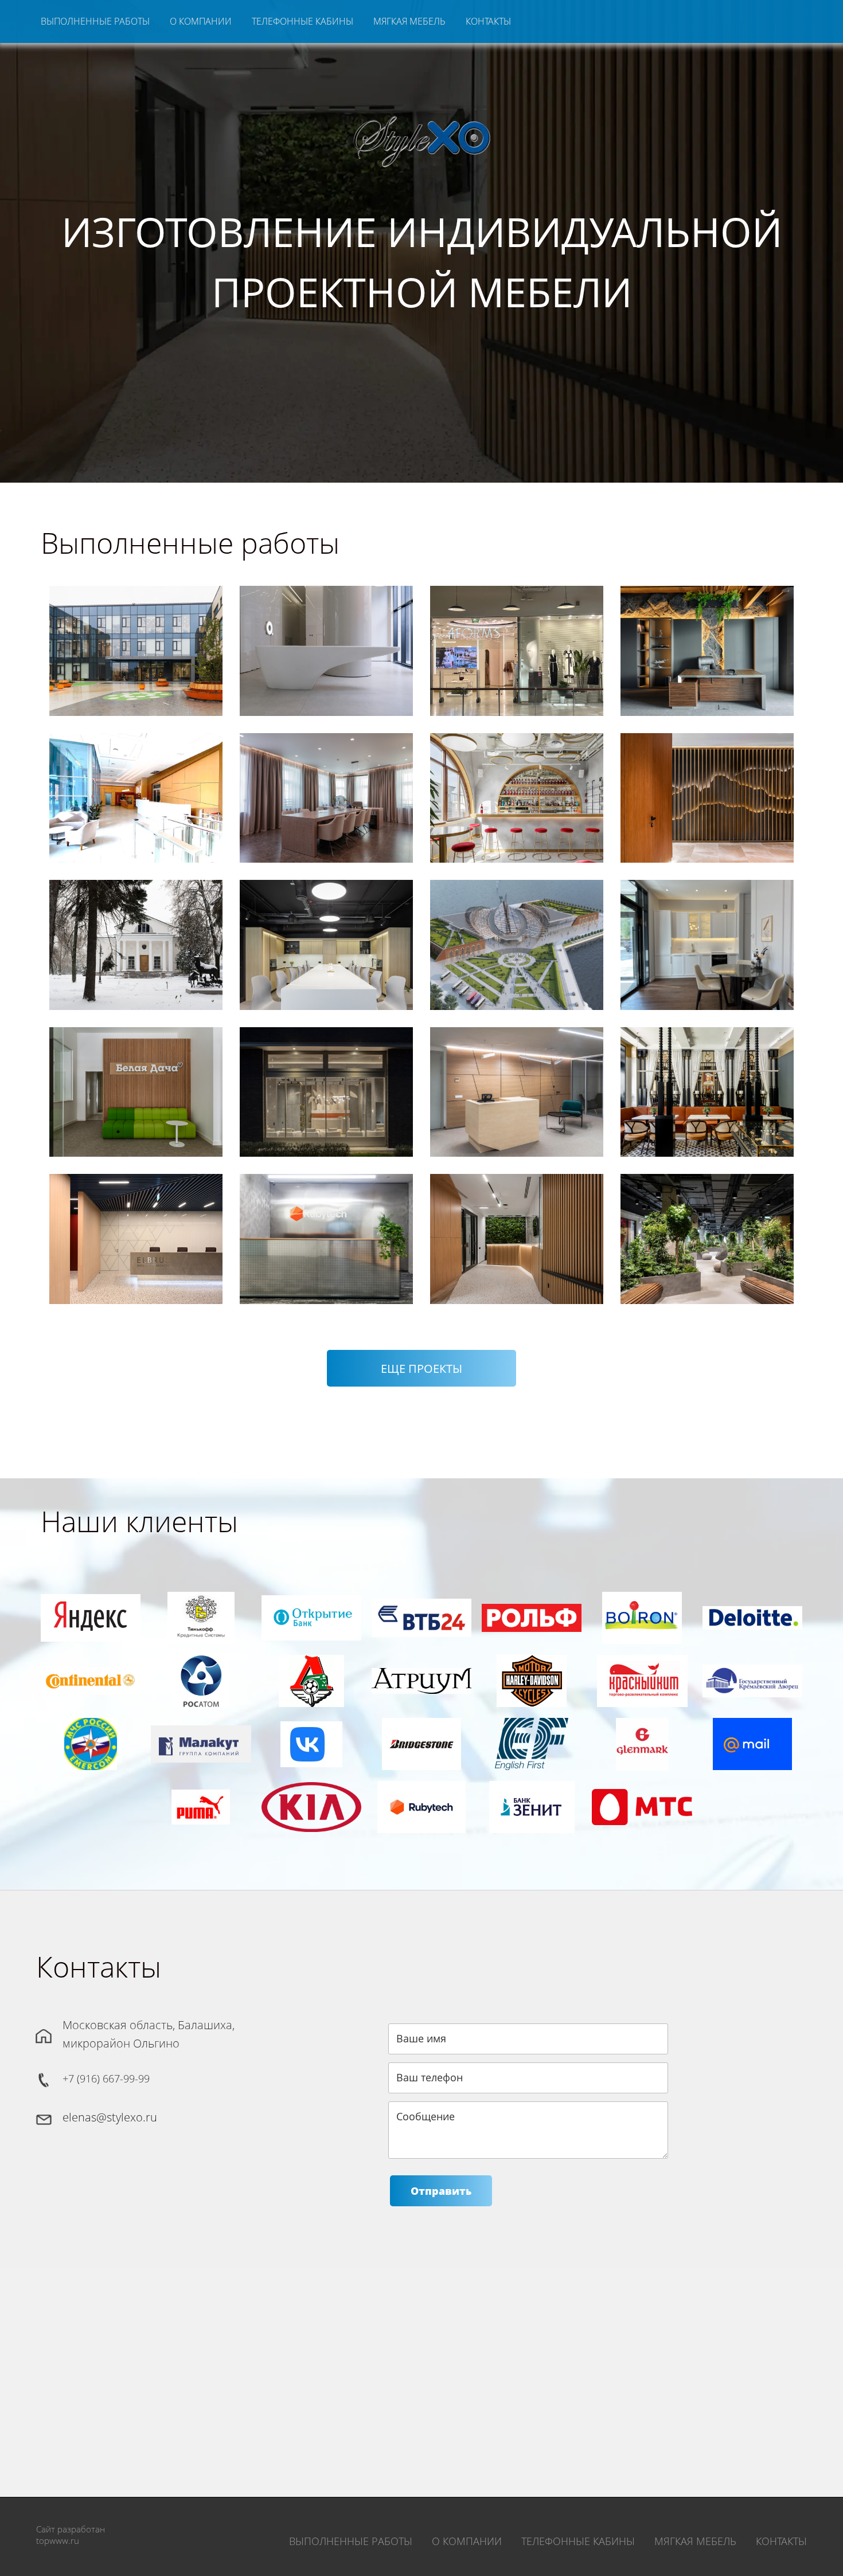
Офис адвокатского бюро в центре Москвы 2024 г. (326, 788)
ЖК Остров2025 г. (326, 642)
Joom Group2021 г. (707, 1219)
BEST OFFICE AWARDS (137, 1275)
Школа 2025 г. (136, 642)
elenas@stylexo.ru (110, 2117)
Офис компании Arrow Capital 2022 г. (516, 1083)
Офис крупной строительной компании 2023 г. (327, 936)
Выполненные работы (95, 21)
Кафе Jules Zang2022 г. (707, 1083)
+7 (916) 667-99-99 (106, 2078)
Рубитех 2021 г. (326, 1219)
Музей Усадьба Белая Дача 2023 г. (136, 936)
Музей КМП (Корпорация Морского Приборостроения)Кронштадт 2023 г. (516, 935)
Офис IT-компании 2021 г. (516, 1219)
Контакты (488, 21)
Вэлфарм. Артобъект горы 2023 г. (707, 788)
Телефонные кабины (303, 21)
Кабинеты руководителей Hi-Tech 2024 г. (707, 642)
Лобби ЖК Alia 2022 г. (326, 1083)
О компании (201, 21)
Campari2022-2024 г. (517, 789)
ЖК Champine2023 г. (707, 936)
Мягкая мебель (409, 21)
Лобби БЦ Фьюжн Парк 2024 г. (135, 789)
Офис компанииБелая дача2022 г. (136, 1083)
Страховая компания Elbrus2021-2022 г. (136, 1219)
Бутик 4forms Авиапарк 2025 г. (516, 642)
